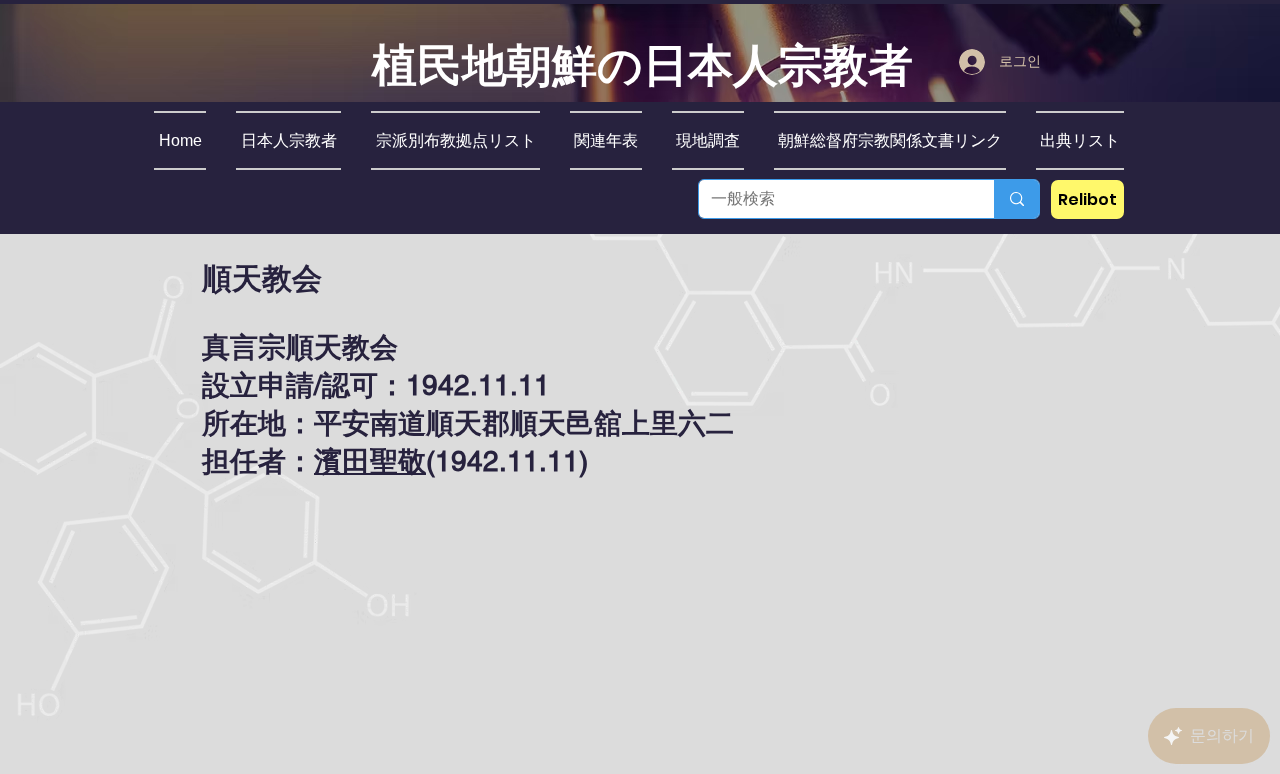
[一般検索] (1016, 199)
